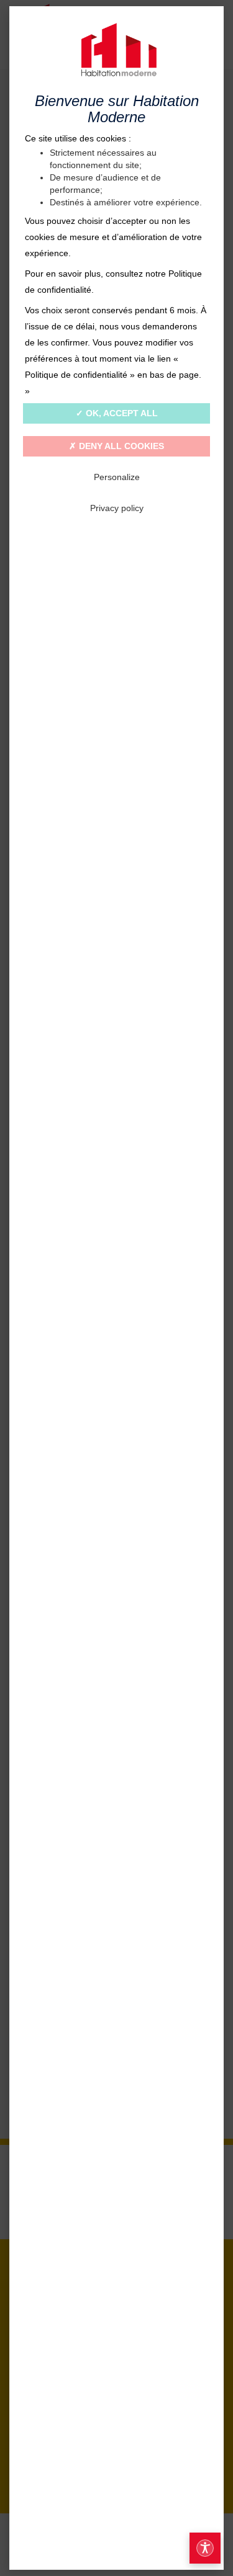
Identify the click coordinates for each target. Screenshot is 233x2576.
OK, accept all (121, 413)
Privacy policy (117, 508)
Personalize (117, 477)
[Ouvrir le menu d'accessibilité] (205, 2548)
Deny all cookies (120, 446)
